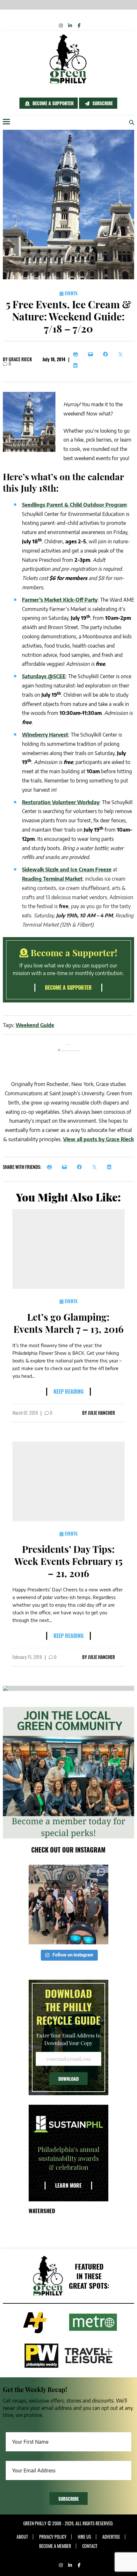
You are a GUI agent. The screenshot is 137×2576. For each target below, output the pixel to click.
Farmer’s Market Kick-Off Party (60, 600)
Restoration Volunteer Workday (61, 802)
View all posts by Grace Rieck (98, 1139)
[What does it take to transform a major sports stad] (68, 1904)
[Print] (77, 354)
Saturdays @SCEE (44, 676)
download (68, 2079)
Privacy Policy (53, 2537)
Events (70, 293)
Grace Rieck (20, 359)
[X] (122, 354)
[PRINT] (51, 1167)
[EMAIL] (66, 1167)
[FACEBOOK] (81, 1167)
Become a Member (55, 2546)
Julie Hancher (101, 1413)
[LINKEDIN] (111, 1167)
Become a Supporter (52, 103)
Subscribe (102, 103)
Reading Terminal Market (52, 879)
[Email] (92, 354)
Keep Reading (68, 1391)
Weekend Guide (35, 1025)
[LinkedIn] (77, 365)
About (22, 2537)
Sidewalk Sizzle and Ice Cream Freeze (67, 870)
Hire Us (84, 2537)
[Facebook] (107, 354)
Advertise (111, 2537)
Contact (90, 2546)
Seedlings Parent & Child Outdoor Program (74, 505)
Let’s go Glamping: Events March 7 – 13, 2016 (68, 1323)
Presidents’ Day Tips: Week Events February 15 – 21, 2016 (68, 1561)
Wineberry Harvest (45, 735)
